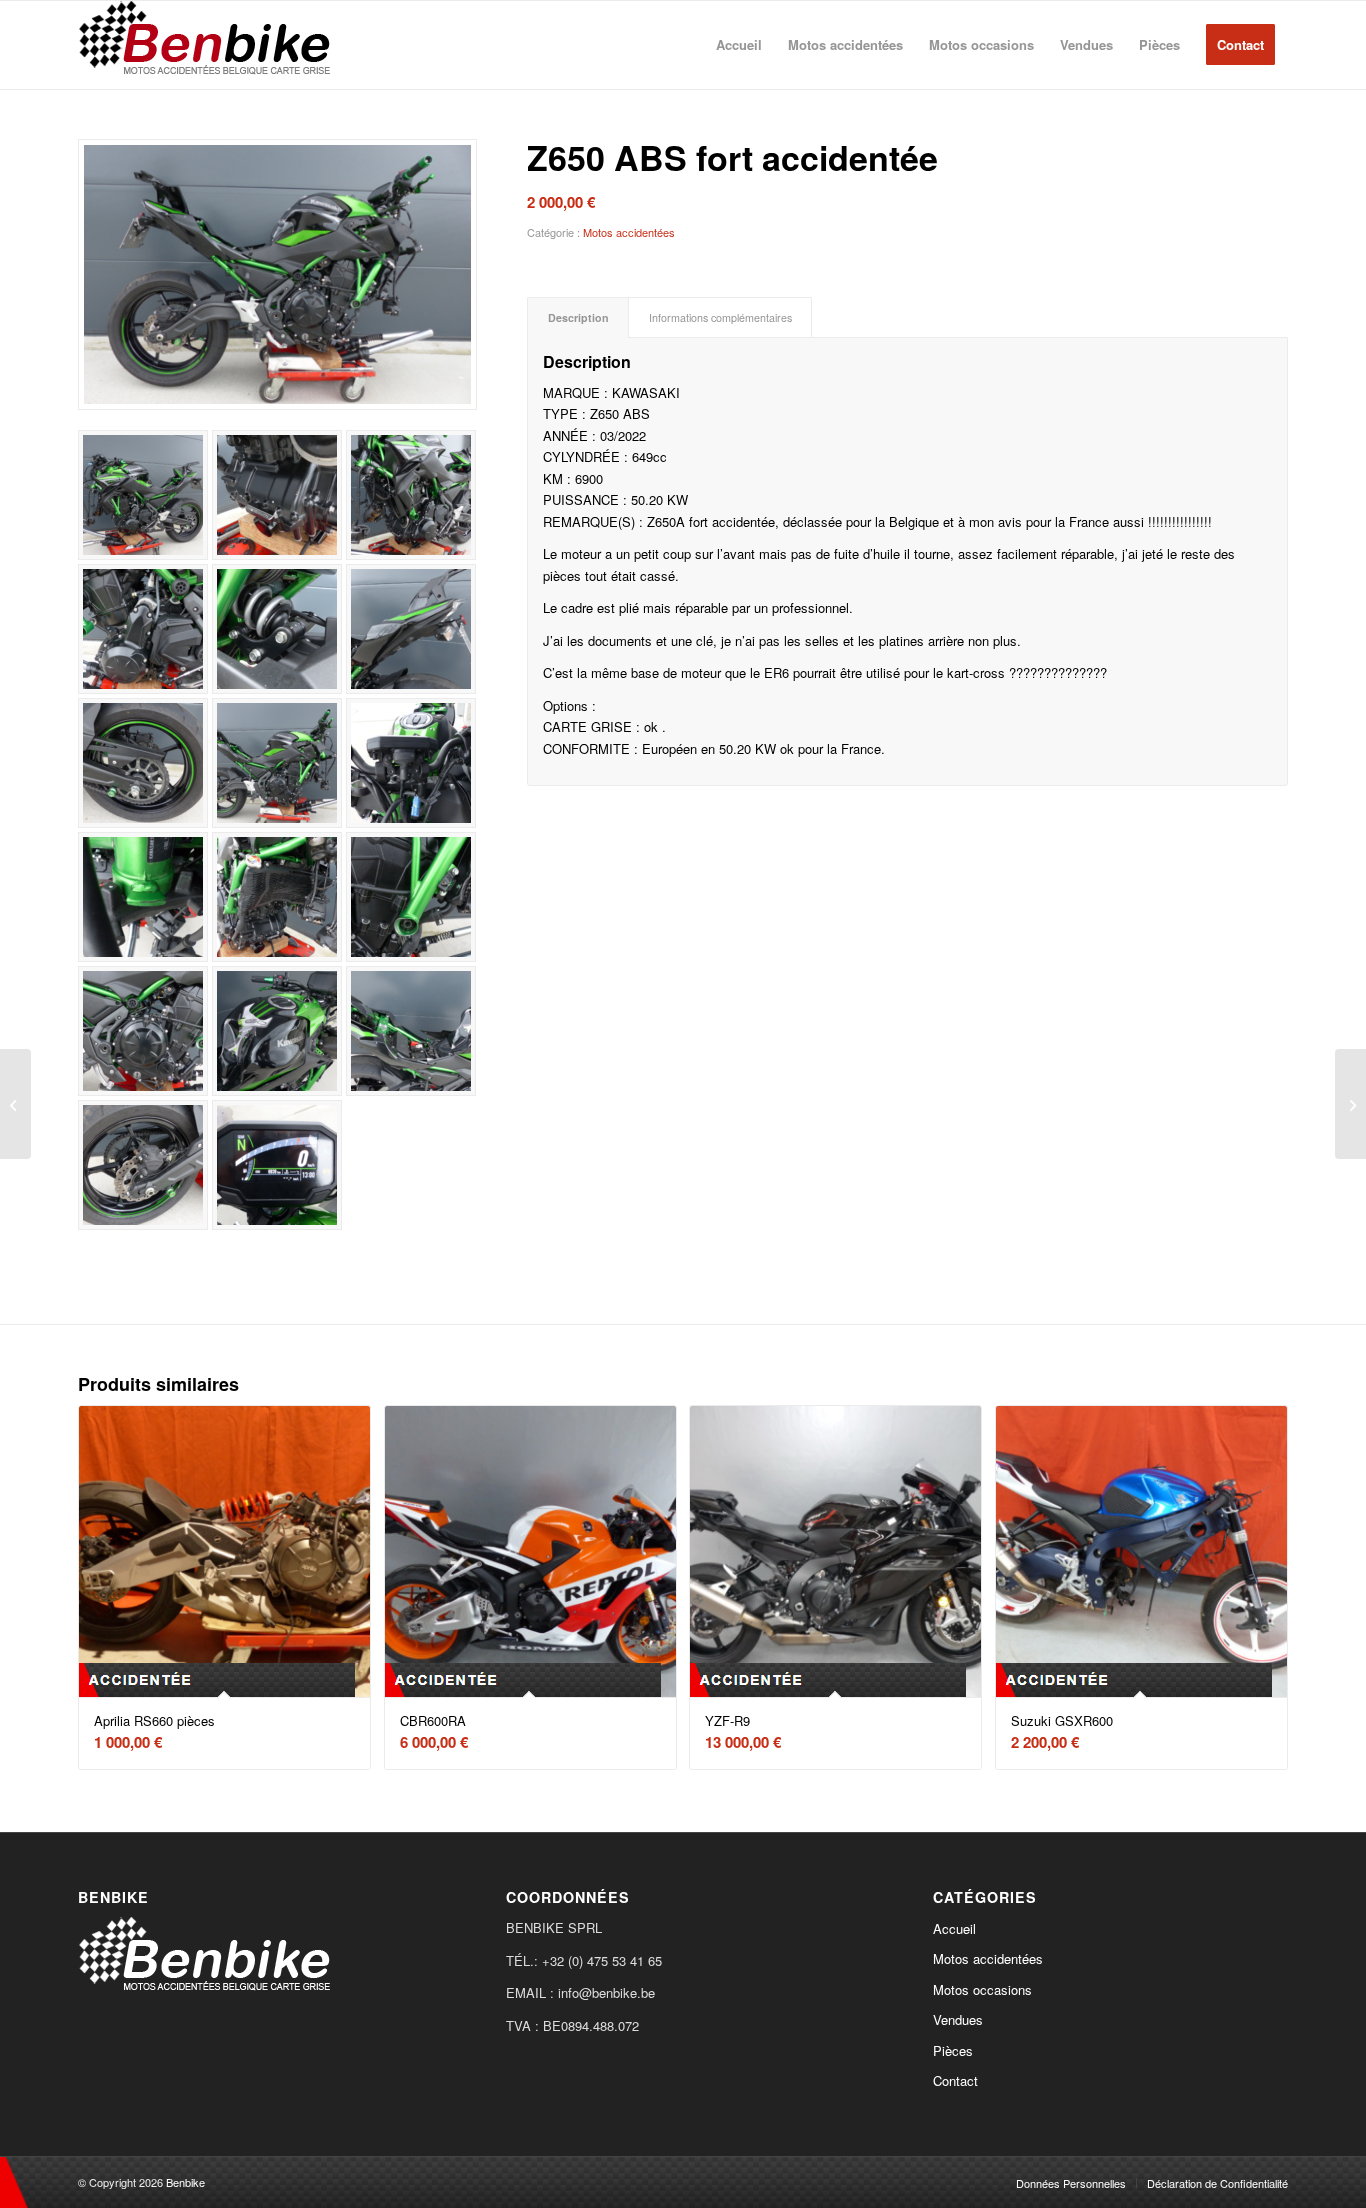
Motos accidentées (629, 232)
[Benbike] (209, 45)
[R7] (15, 1104)
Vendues (958, 2019)
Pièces (953, 2050)
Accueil (954, 1928)
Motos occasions (982, 1989)
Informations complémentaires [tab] (720, 317)
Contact (955, 2080)
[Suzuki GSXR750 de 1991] (1350, 1104)
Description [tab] (578, 317)
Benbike (185, 2182)
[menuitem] (739, 45)
